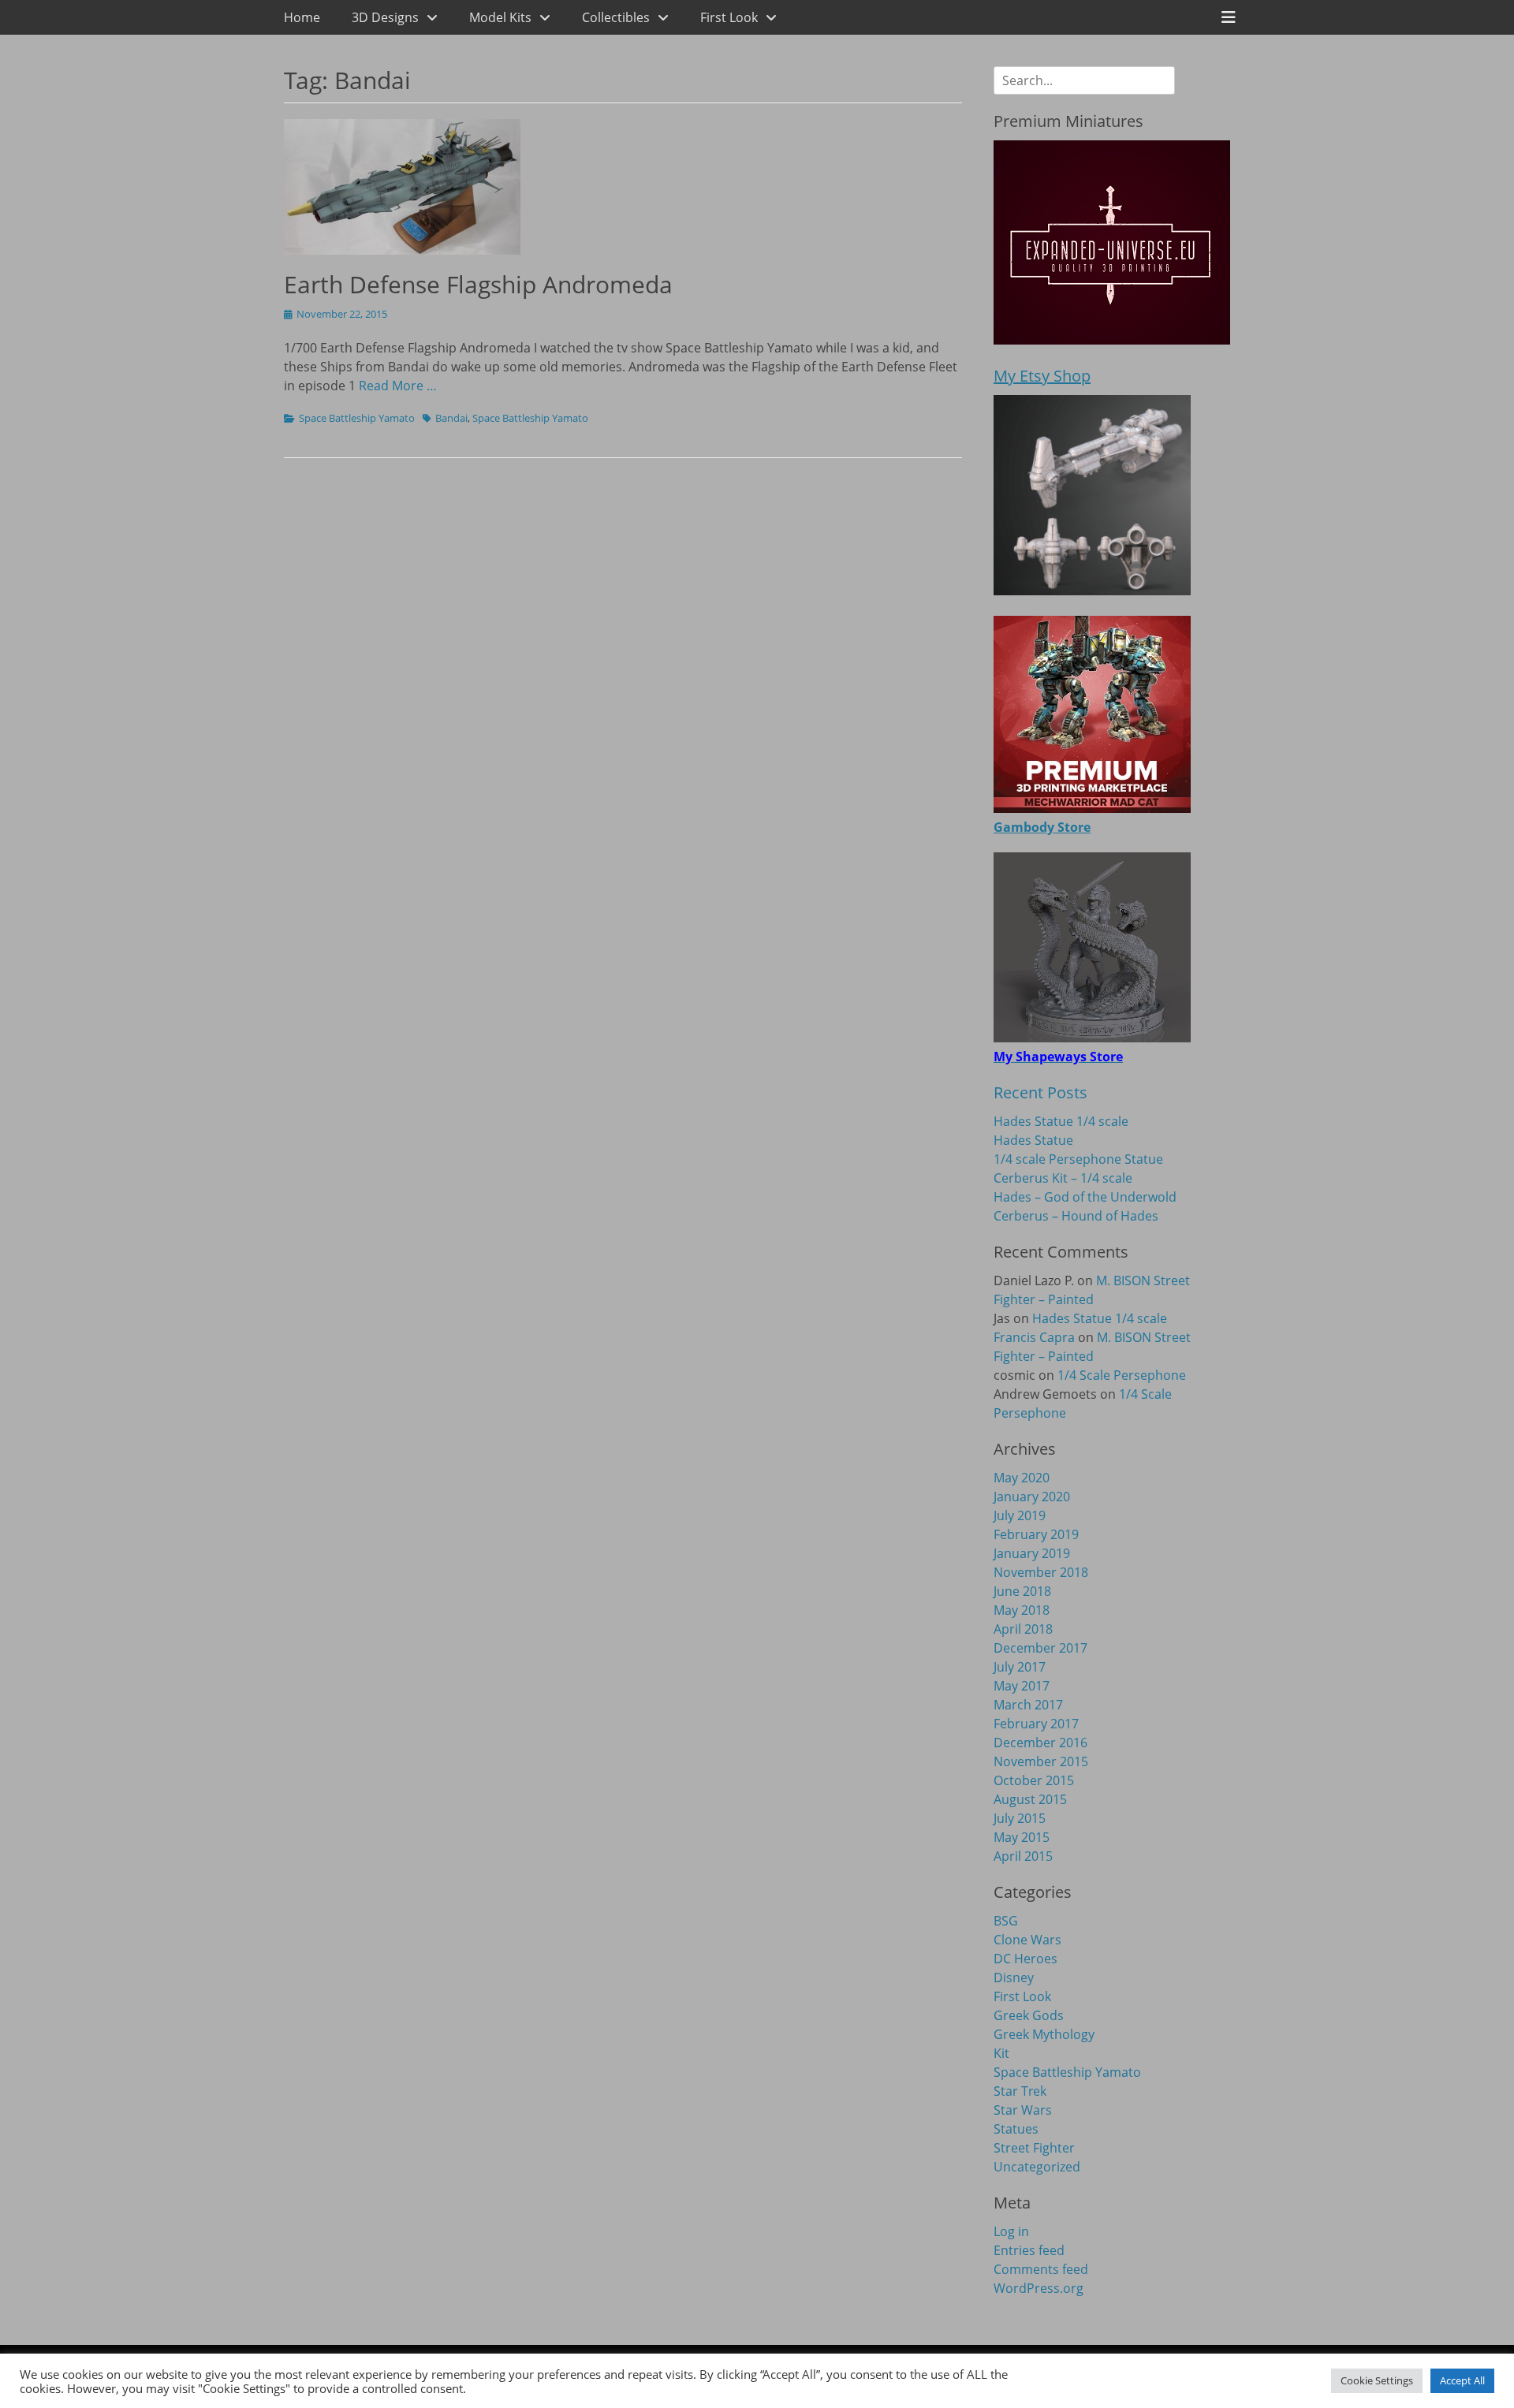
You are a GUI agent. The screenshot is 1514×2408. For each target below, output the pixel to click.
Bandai (451, 418)
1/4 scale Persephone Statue (1078, 1159)
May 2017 (1022, 1686)
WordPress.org (1039, 2288)
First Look (729, 17)
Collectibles (616, 17)
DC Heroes (1025, 1959)
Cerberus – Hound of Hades (1076, 1216)
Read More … (398, 386)
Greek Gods (1029, 2015)
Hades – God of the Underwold (1085, 1197)
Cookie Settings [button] (1377, 2380)
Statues (1016, 2129)
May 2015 (1022, 1837)
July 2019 (1020, 1515)
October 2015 (1034, 1780)
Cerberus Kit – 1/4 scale (1063, 1178)
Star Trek (1020, 2091)
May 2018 (1022, 1610)
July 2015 (1020, 1818)
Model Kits (500, 17)
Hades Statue (1033, 1140)
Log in (1011, 2231)
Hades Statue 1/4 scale (1061, 1121)
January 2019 (1032, 1553)
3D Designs (385, 17)
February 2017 (1036, 1724)
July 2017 (1020, 1667)
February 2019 (1036, 1534)
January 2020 (1032, 1497)
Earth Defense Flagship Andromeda (478, 284)
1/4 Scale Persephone (1122, 1375)
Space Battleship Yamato (357, 418)
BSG (1006, 1921)
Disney (1014, 1977)
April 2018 (1023, 1629)
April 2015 (1023, 1856)
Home (302, 17)
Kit (1001, 2053)
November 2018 (1041, 1572)
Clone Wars (1027, 1940)
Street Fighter (1034, 2148)
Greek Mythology (1044, 2034)
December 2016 (1040, 1743)
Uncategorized (1037, 2167)
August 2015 (1030, 1799)
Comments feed (1041, 2269)
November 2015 (1041, 1761)
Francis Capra (1034, 1337)
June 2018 (1022, 1591)
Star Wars (1023, 2110)
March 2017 (1028, 1705)
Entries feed (1029, 2250)
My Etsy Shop (1042, 376)
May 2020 (1022, 1478)
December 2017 (1040, 1648)
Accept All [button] (1462, 2380)
